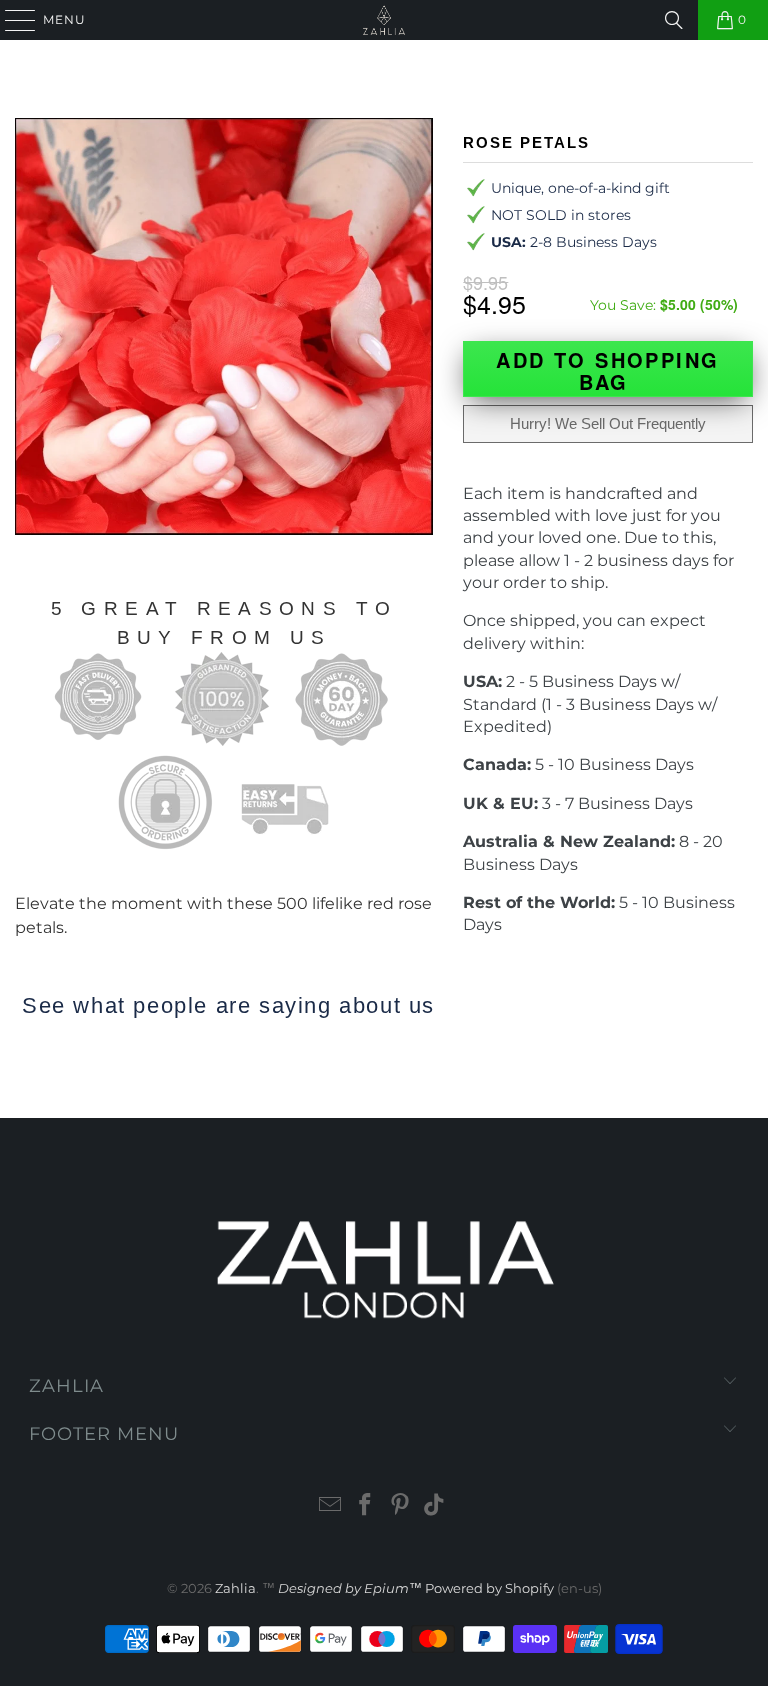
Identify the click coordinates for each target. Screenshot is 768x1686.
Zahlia (235, 1588)
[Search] (674, 20)
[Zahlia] (384, 20)
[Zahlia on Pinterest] (401, 1506)
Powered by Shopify (489, 1588)
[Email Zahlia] (331, 1506)
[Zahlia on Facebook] (366, 1506)
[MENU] (11, 20)
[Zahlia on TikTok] (435, 1506)
